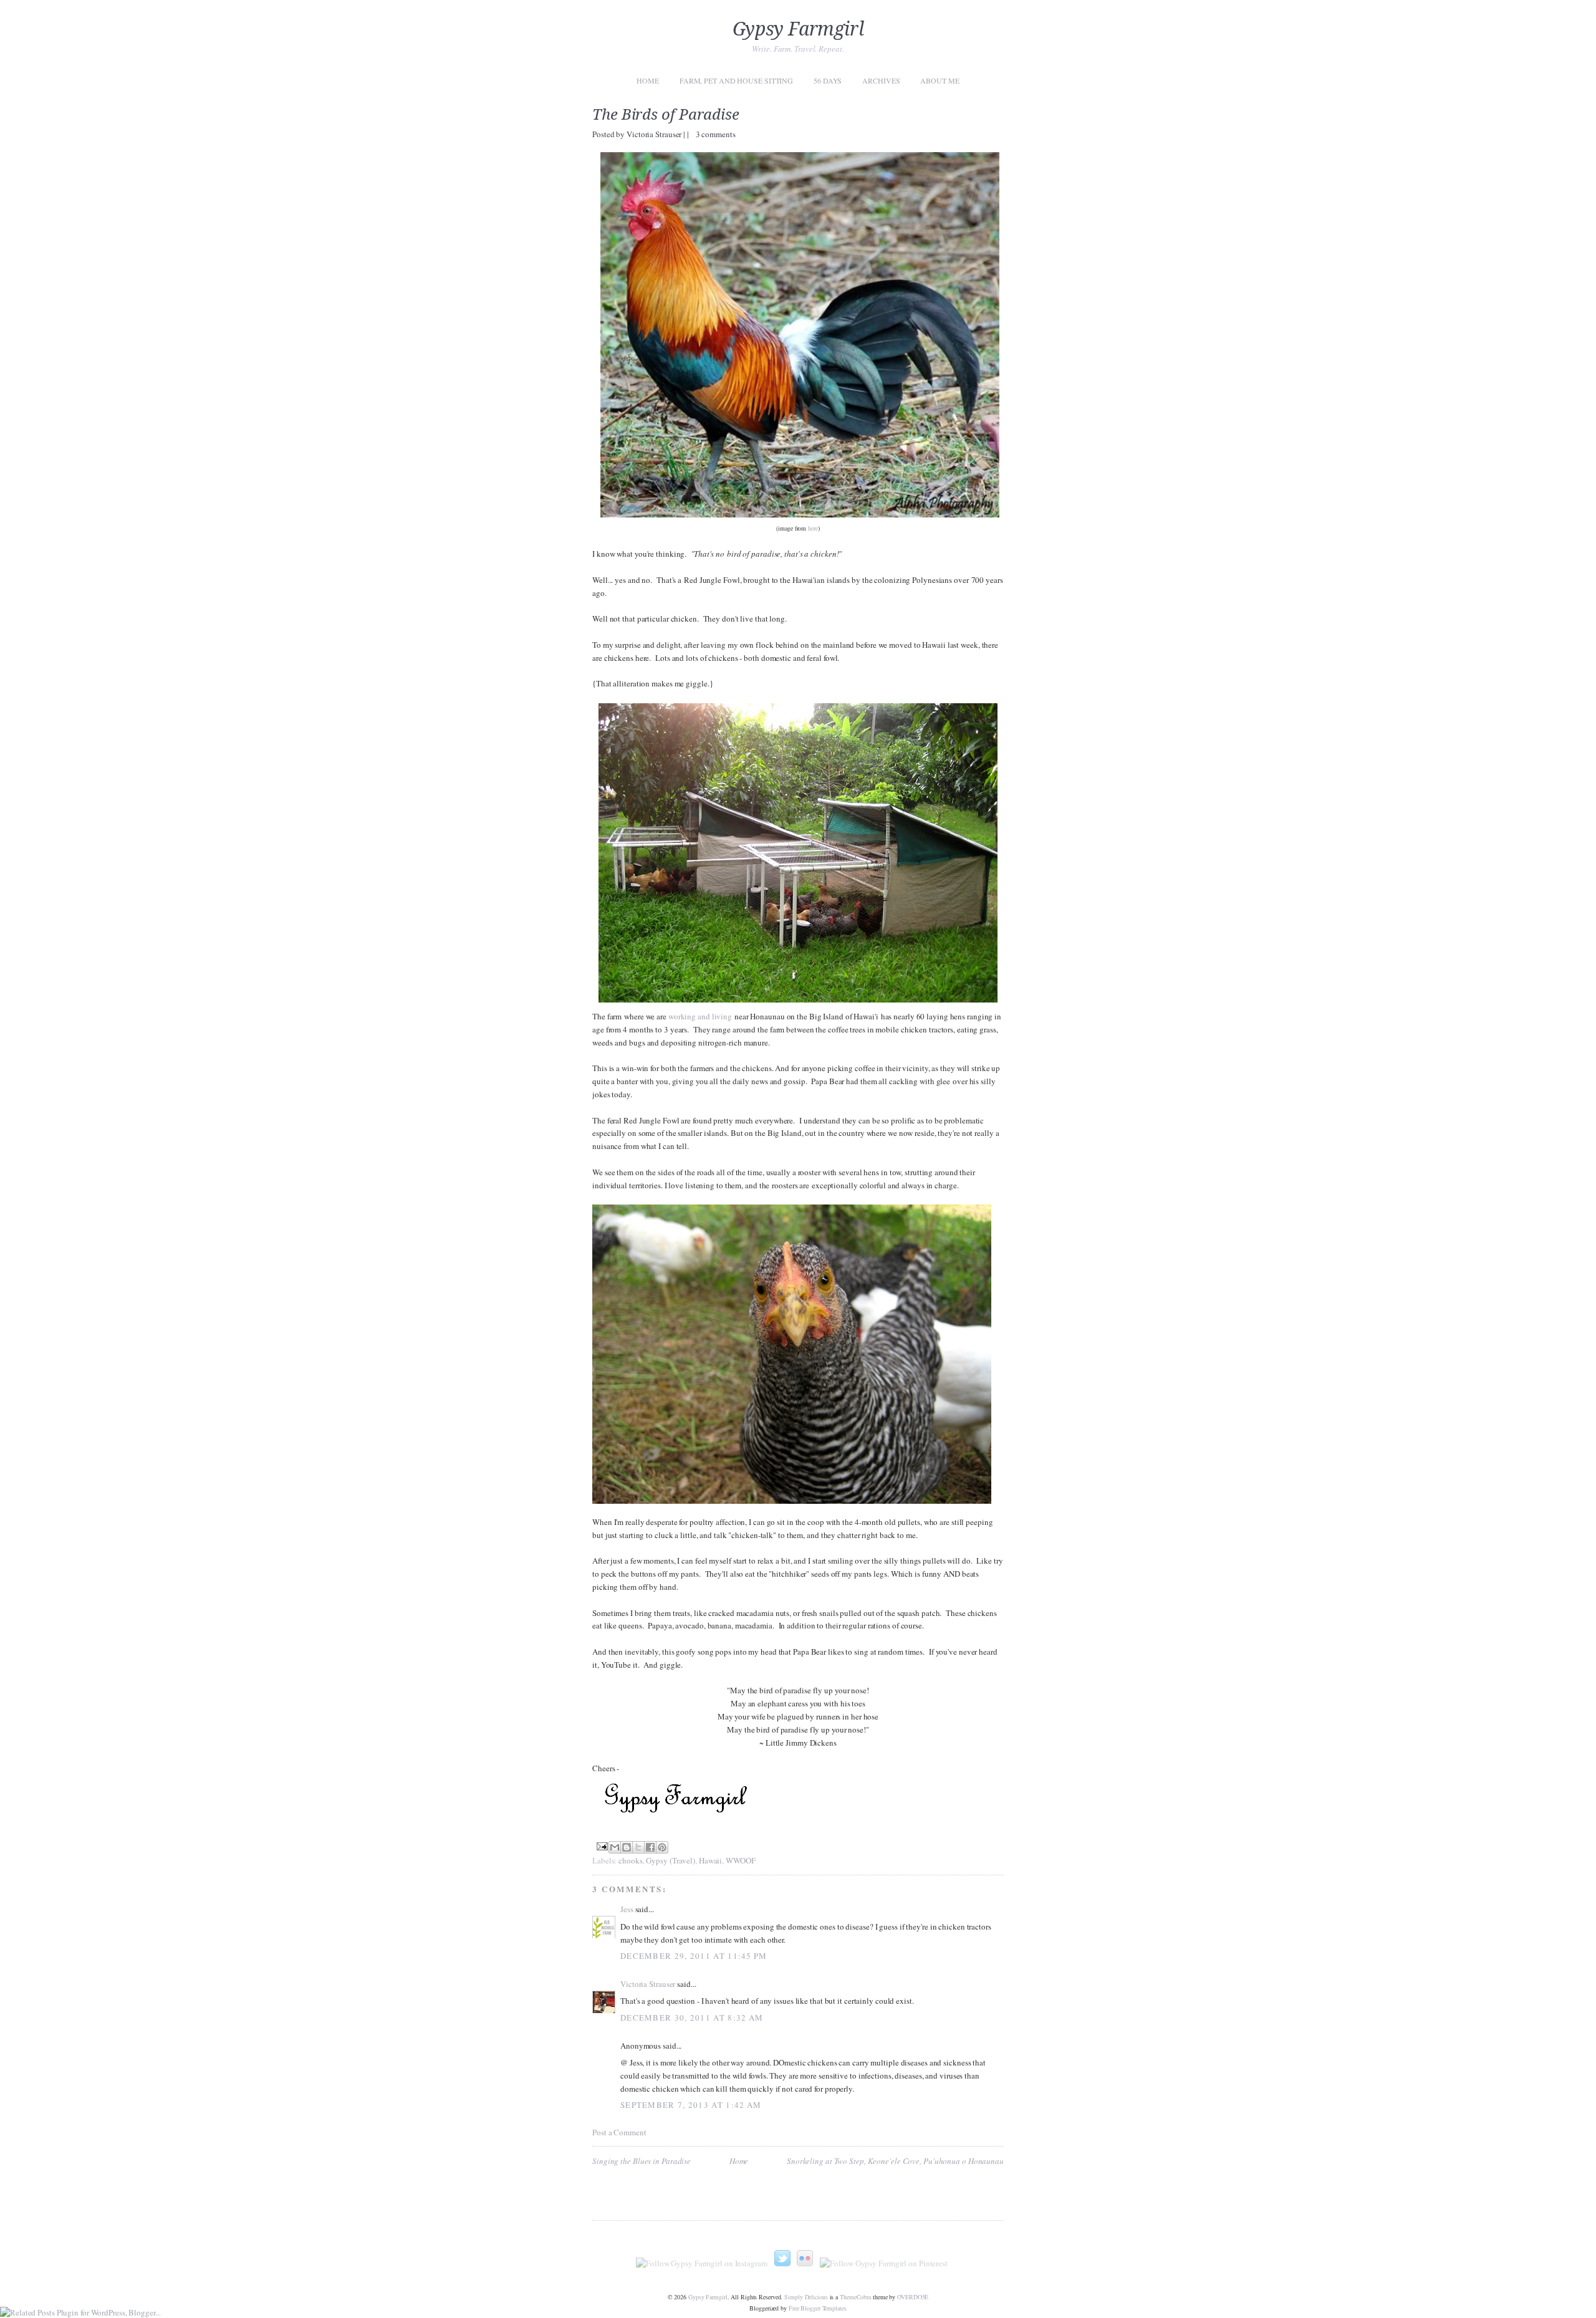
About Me (940, 80)
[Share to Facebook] (650, 1847)
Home (648, 80)
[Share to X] (638, 1847)
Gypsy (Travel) (671, 1860)
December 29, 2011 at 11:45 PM (694, 1956)
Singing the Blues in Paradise (642, 2161)
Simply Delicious (806, 2297)
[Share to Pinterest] (662, 1847)
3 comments (716, 134)
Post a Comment (619, 2132)
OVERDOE (913, 2297)
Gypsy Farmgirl (798, 29)
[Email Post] (601, 1845)
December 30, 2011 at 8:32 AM (692, 2017)
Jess (627, 1909)
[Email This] (615, 1847)
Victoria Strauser (655, 134)
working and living (700, 1016)
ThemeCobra (855, 2297)
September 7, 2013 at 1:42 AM (691, 2105)
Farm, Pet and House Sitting (736, 80)
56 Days (828, 80)
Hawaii (710, 1860)
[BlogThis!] (627, 1847)
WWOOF (741, 1860)
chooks (630, 1860)
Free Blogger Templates (818, 2308)
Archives (881, 80)
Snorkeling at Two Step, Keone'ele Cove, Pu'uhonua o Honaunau (895, 2161)
